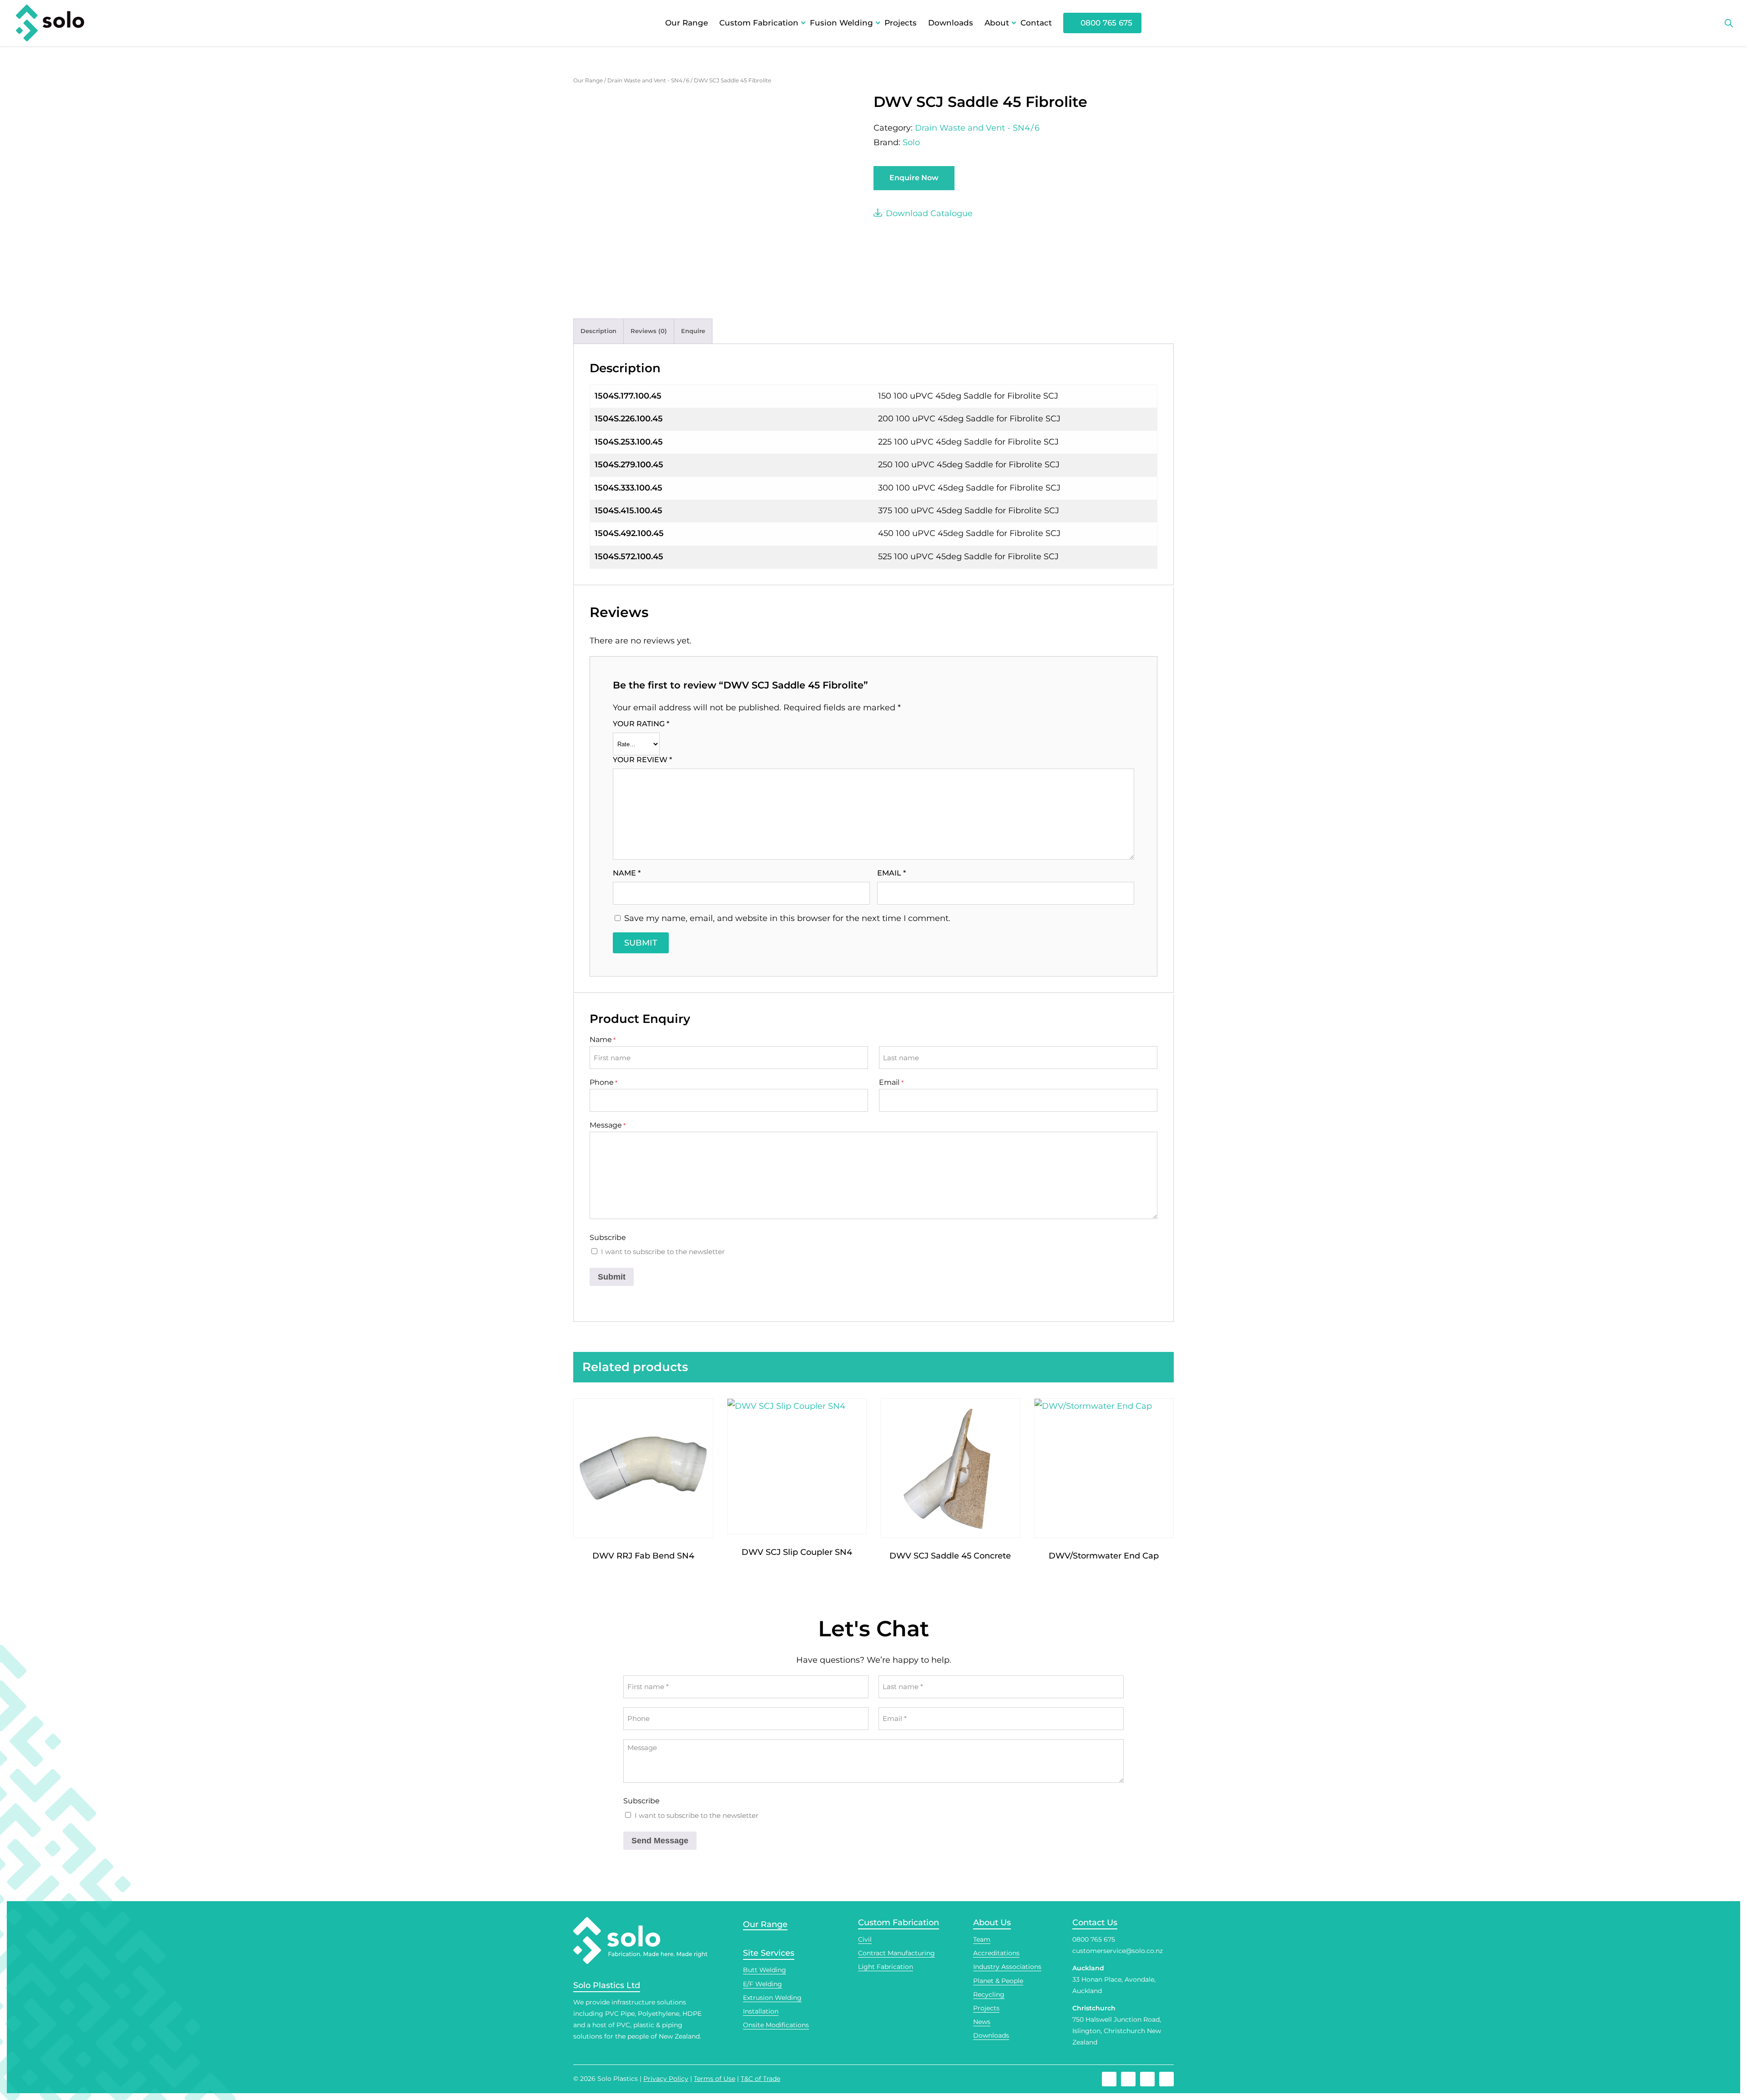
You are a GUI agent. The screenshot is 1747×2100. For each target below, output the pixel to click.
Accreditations (996, 1953)
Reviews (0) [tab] (649, 331)
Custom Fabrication (759, 23)
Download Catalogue (929, 213)
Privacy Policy (666, 2079)
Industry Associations (1007, 1967)
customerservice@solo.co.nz (1118, 1951)
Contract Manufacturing (896, 1953)
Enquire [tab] (693, 331)
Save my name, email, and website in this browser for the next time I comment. (787, 918)
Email (891, 873)
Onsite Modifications (776, 2025)
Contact (1036, 23)
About (997, 23)
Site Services (769, 1953)
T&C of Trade (760, 2079)
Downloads (951, 23)
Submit (612, 1277)
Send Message (660, 1841)
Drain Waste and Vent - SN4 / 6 (648, 80)
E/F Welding (762, 1984)
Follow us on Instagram (1128, 2079)
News (982, 2022)
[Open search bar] (1729, 23)
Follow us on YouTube (1147, 2079)
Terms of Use (714, 2079)
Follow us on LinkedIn (1166, 2079)
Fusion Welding (841, 23)
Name (627, 873)
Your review (642, 760)
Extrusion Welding (772, 1998)
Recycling (989, 1994)
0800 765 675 (1106, 23)
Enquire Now (914, 178)
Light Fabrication (886, 1967)
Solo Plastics (618, 2079)
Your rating (641, 724)
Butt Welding (765, 1970)
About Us (992, 1923)
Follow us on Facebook (1109, 2079)
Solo (911, 142)
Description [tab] (598, 331)
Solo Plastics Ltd (607, 1985)
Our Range (687, 23)
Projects (901, 23)
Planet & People (998, 1981)
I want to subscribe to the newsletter (663, 1252)
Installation (761, 2011)
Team (982, 1939)
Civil (865, 1939)
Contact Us (1095, 1923)
